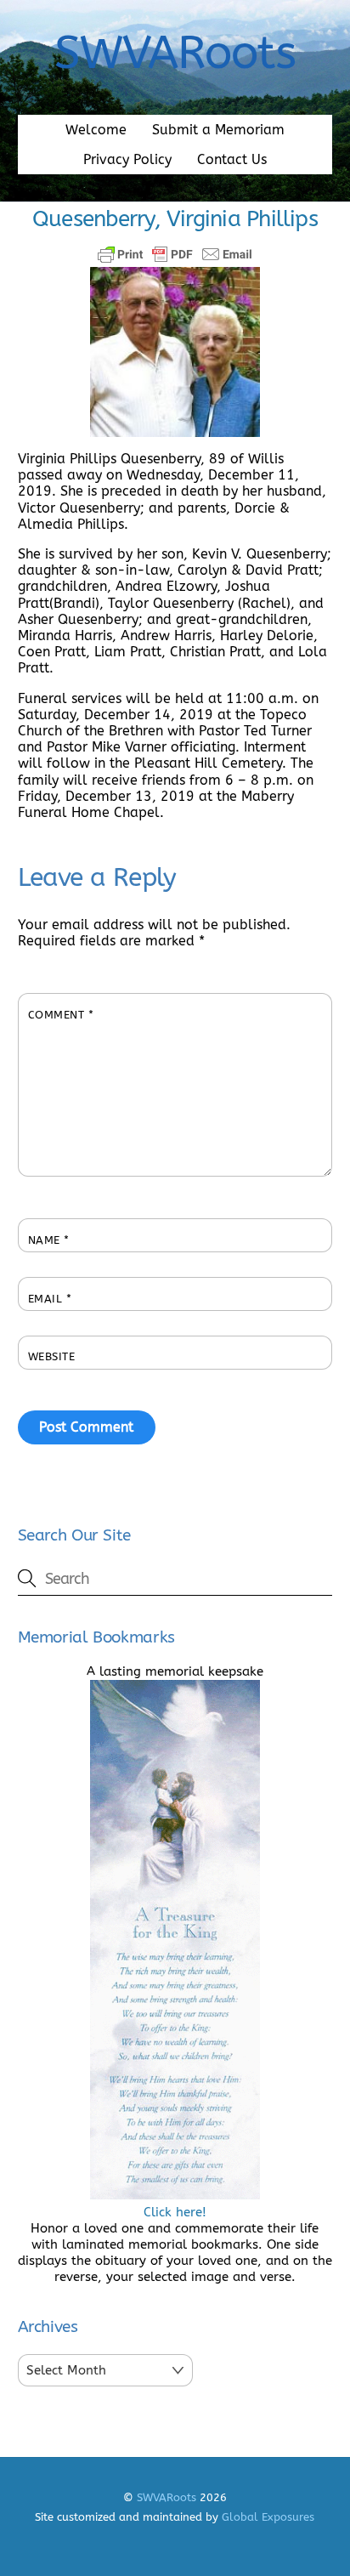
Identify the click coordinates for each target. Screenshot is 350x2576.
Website (52, 1356)
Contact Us (232, 159)
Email (50, 1299)
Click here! (175, 2212)
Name (49, 1240)
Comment (61, 1015)
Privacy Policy (127, 159)
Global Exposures (268, 2517)
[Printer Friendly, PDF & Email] (175, 254)
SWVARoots (167, 2497)
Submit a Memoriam (218, 130)
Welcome (96, 130)
